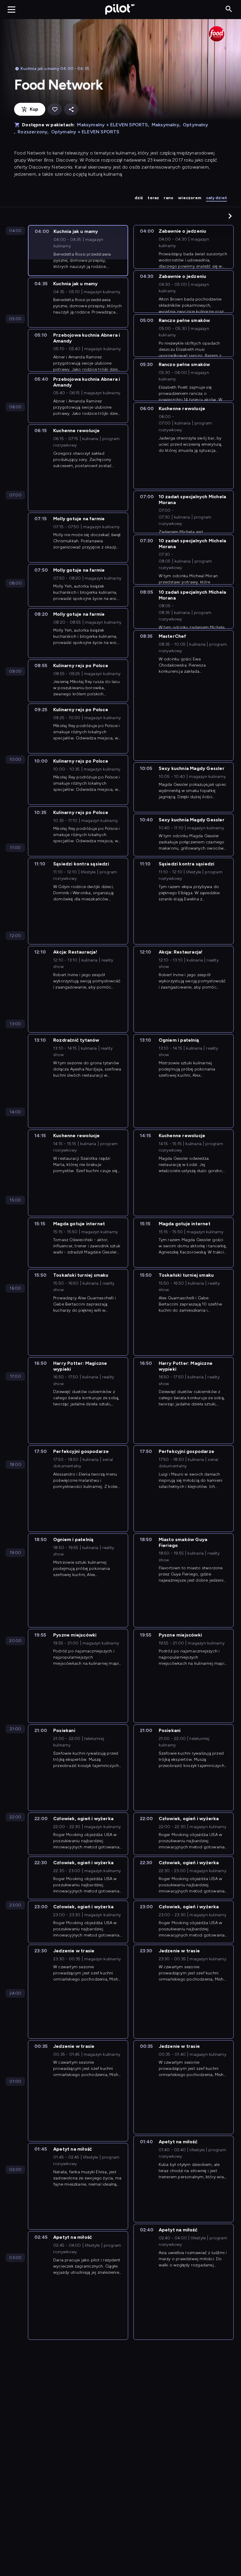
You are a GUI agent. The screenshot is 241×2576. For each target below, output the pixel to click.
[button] (230, 216)
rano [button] (169, 198)
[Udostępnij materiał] (71, 109)
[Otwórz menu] (11, 9)
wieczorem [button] (190, 198)
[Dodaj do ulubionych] (55, 109)
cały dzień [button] (216, 198)
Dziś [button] (139, 198)
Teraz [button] (153, 198)
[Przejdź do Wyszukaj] (229, 9)
